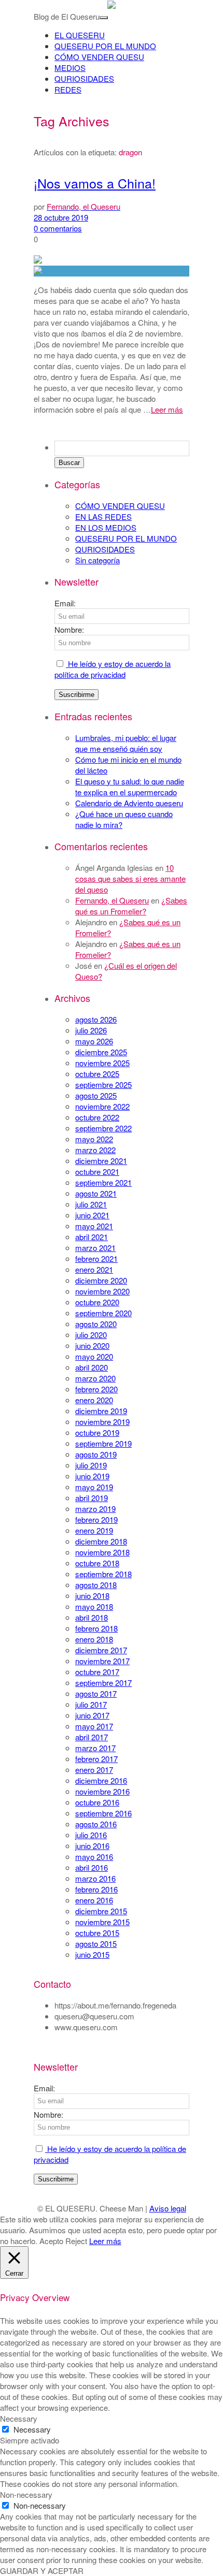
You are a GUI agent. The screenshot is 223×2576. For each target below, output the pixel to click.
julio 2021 (91, 1204)
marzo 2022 (95, 1150)
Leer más (167, 409)
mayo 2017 (94, 1726)
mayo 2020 (94, 1356)
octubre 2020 (97, 1302)
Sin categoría (97, 560)
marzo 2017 (95, 1748)
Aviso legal (168, 2208)
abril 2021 (92, 1237)
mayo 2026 (94, 1041)
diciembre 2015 (101, 1911)
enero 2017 (94, 1770)
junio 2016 (92, 1846)
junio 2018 (92, 1596)
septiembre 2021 (103, 1182)
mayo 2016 (94, 1857)
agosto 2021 (96, 1193)
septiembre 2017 (103, 1683)
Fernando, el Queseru (112, 900)
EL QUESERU (80, 35)
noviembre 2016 (102, 1791)
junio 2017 (92, 1715)
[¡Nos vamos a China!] (112, 271)
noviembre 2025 (102, 1063)
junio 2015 (92, 1954)
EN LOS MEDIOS (106, 527)
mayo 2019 (94, 1487)
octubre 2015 (97, 1933)
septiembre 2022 (103, 1128)
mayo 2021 (94, 1226)
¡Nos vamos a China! (95, 183)
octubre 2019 (97, 1432)
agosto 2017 (96, 1693)
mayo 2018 (94, 1606)
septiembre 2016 (103, 1813)
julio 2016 (91, 1835)
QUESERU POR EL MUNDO (105, 46)
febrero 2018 (96, 1628)
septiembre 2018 (103, 1574)
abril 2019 (92, 1498)
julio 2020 (91, 1335)
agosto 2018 (96, 1585)
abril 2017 (92, 1737)
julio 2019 (91, 1465)
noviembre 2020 (102, 1291)
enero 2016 (94, 1900)
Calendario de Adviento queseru (129, 803)
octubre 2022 (97, 1117)
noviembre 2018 (102, 1552)
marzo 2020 (95, 1378)
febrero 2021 (96, 1258)
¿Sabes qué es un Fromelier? (131, 906)
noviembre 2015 (102, 1922)
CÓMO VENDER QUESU (99, 57)
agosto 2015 (96, 1944)
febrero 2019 (96, 1519)
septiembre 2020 (103, 1313)
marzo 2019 (95, 1509)
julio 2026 (91, 1030)
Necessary (32, 2429)
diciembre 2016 (101, 1780)
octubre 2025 (97, 1074)
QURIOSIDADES (84, 78)
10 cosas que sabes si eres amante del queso (130, 878)
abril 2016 (92, 1867)
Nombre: (69, 629)
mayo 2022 (94, 1139)
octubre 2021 (97, 1171)
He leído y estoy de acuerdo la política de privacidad (113, 669)
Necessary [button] (19, 2418)
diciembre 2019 (101, 1411)
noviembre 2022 (102, 1106)
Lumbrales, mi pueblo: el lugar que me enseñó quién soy (126, 743)
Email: (65, 603)
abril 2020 (92, 1367)
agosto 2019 (96, 1454)
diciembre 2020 (101, 1280)
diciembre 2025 (101, 1052)
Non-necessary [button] (26, 2494)
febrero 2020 (96, 1389)
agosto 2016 (96, 1824)
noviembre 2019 (102, 1422)
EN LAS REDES (103, 516)
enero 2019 (94, 1530)
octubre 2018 (97, 1563)
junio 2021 (92, 1215)
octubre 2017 (97, 1672)
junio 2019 (92, 1476)
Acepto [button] (51, 2241)
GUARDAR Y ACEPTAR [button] (42, 2571)
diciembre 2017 (101, 1650)
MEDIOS (70, 68)
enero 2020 (94, 1400)
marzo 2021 (95, 1248)
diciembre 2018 (101, 1541)
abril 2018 (92, 1617)
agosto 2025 (96, 1095)
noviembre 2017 (102, 1661)
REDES (68, 89)
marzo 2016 (95, 1878)
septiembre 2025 (103, 1085)
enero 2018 (94, 1639)
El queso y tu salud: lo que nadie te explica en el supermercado (130, 787)
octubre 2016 (97, 1802)
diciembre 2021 (101, 1161)
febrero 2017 (96, 1759)
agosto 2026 (96, 1019)
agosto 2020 (96, 1324)
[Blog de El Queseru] (112, 5)
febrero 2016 (96, 1889)
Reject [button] (76, 2241)
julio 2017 (91, 1704)
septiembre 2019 (103, 1443)
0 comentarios (58, 228)
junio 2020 (92, 1345)
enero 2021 (94, 1269)
